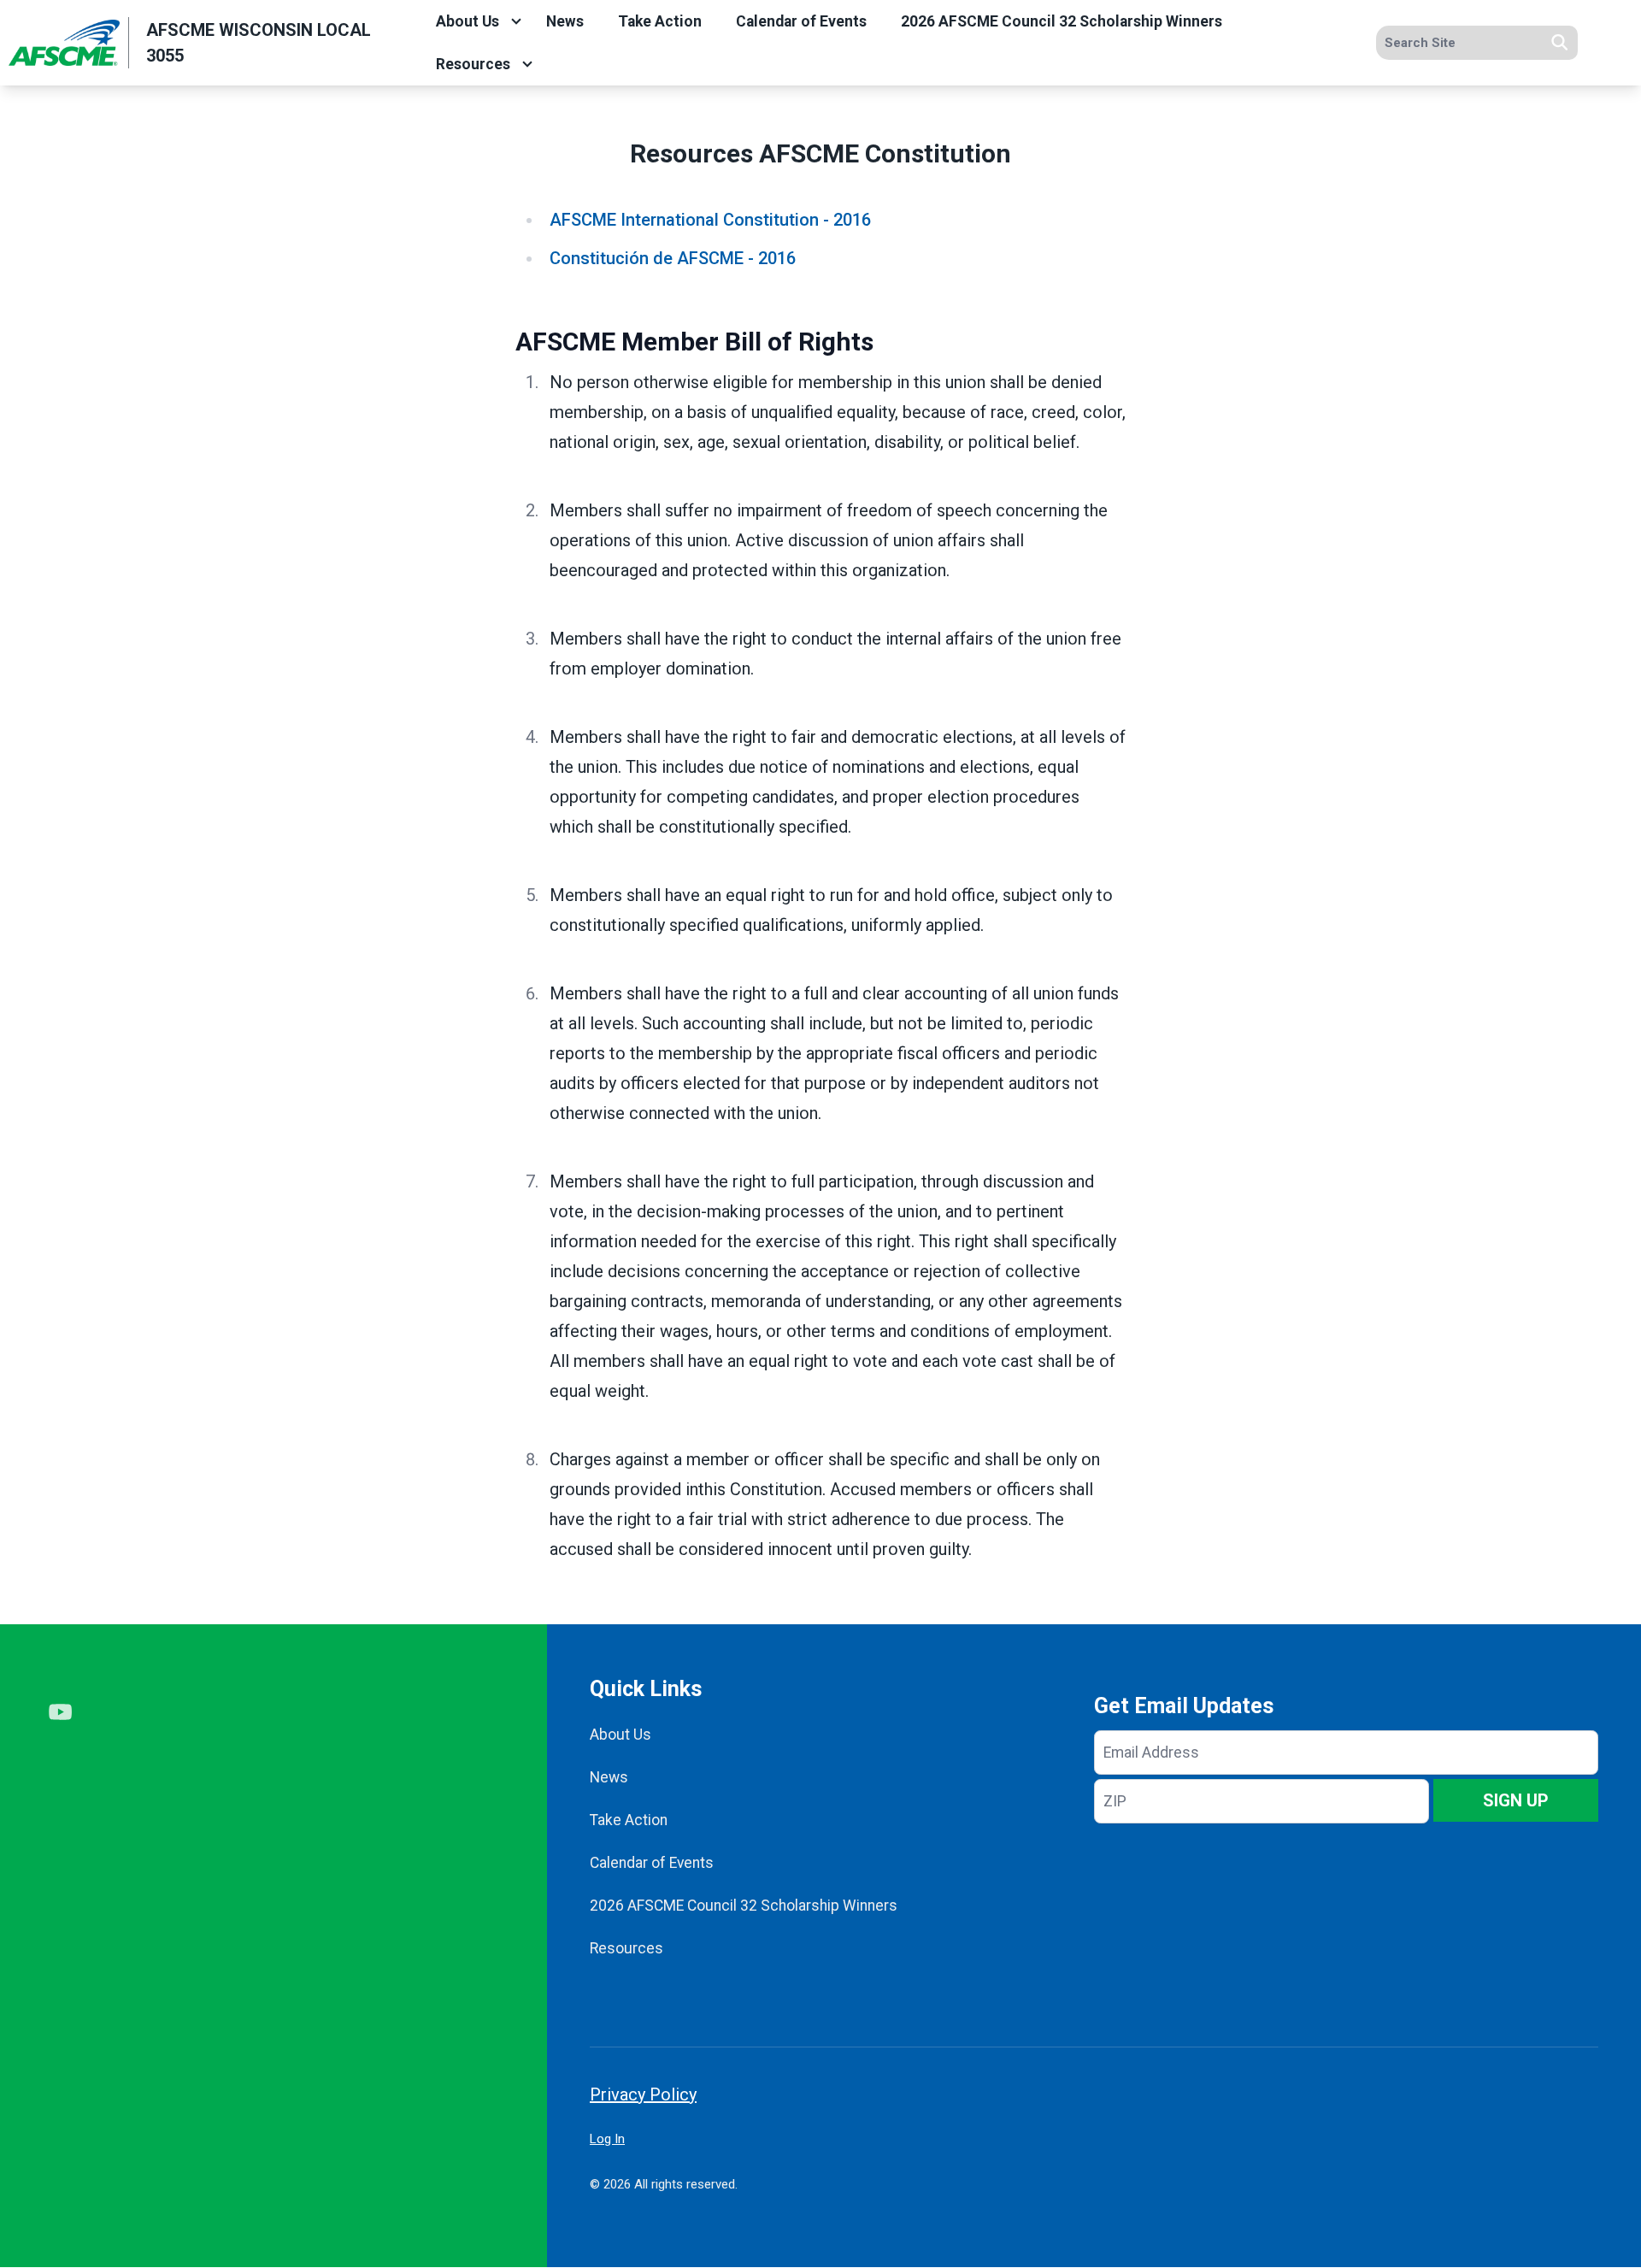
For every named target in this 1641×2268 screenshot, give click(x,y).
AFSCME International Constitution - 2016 (710, 220)
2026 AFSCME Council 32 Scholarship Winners (1062, 21)
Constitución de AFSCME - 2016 (673, 258)
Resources (473, 64)
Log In (607, 2139)
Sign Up (1516, 1800)
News (565, 21)
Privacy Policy (643, 2094)
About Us (468, 21)
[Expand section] (516, 21)
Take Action (660, 21)
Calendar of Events (801, 21)
